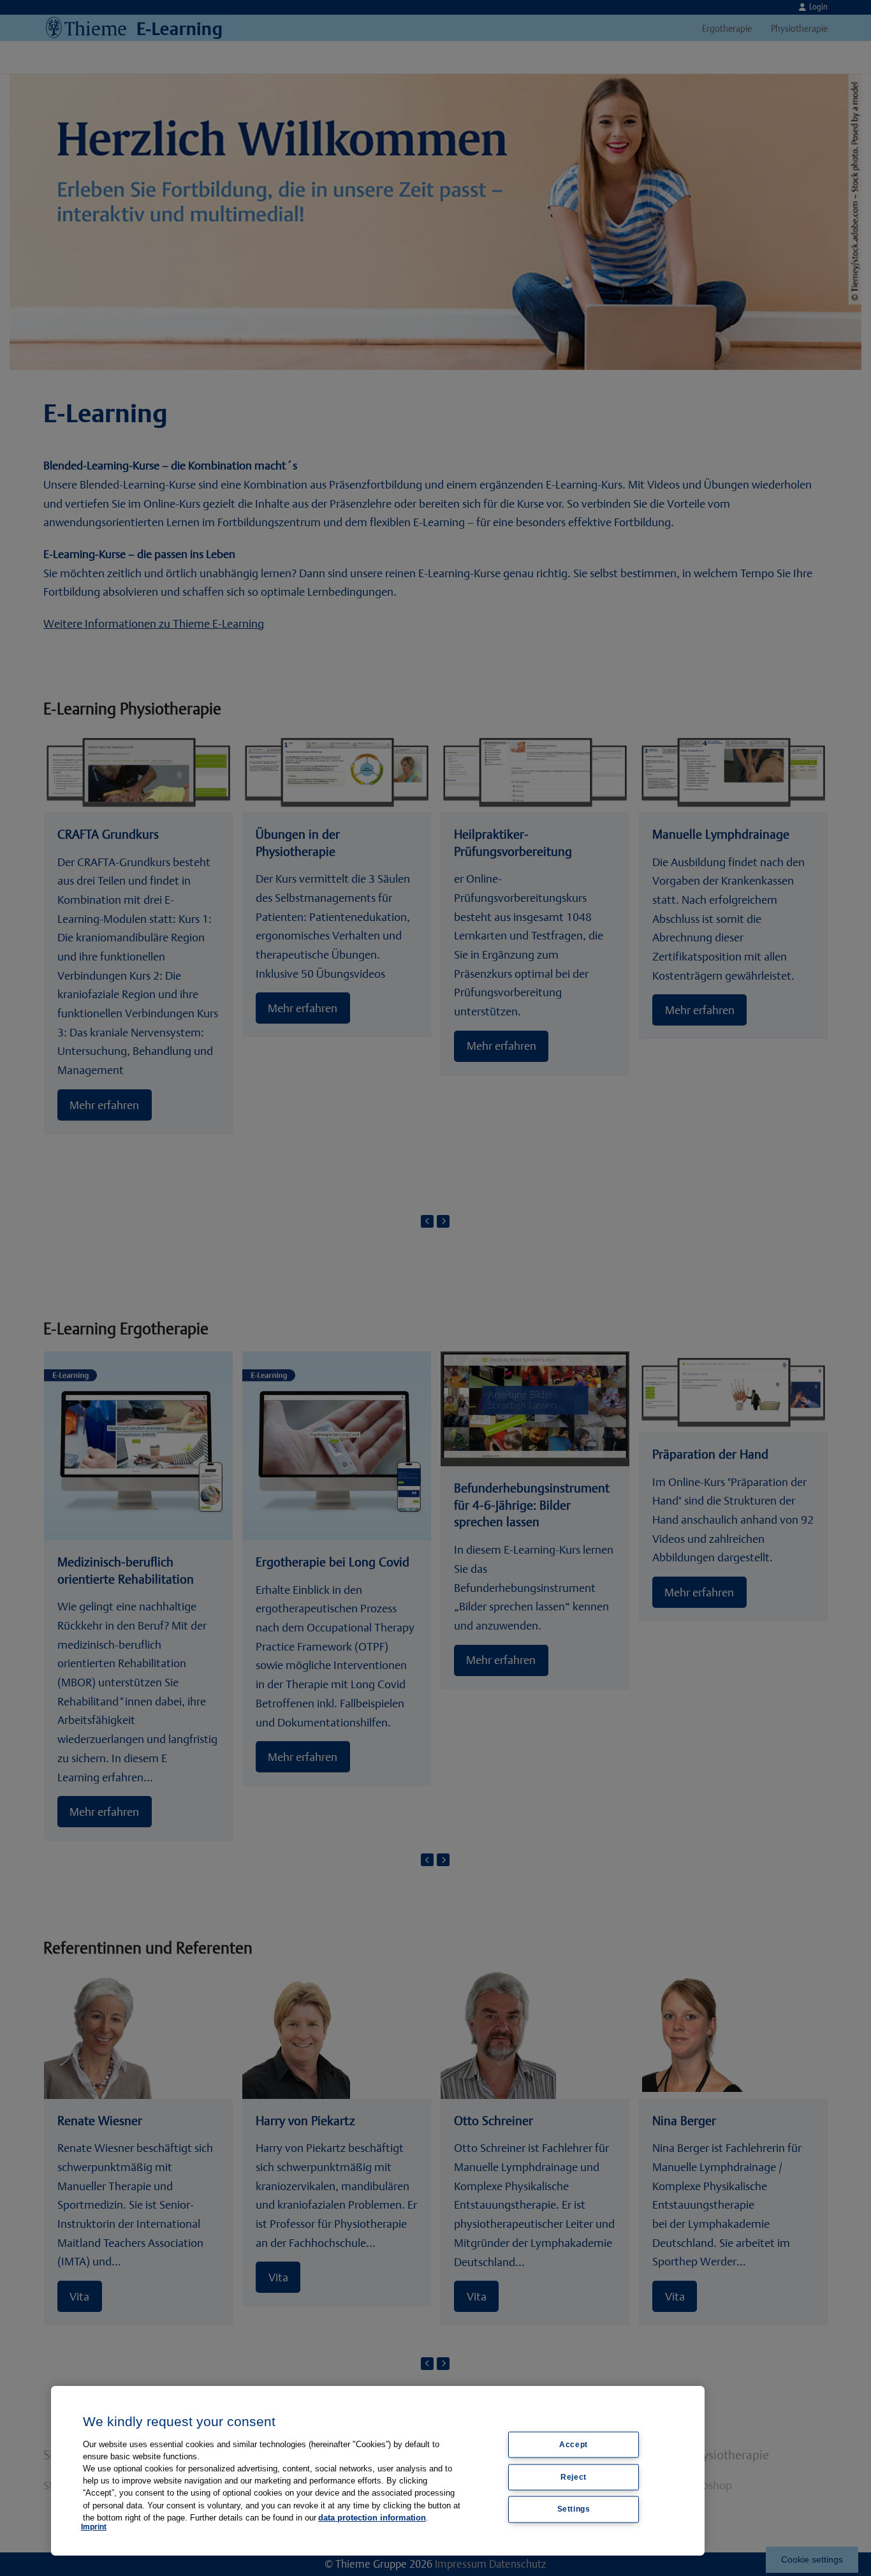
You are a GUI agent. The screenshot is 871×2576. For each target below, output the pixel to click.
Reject (574, 2477)
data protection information (372, 2518)
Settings (574, 2509)
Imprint (94, 2527)
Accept (574, 2445)
